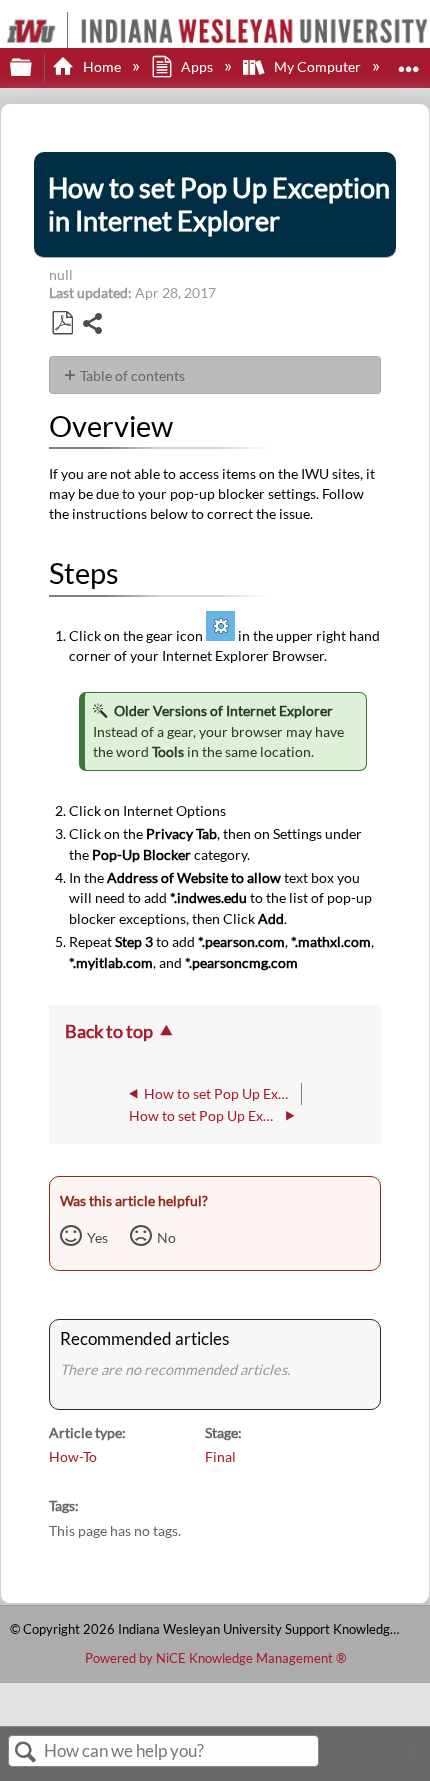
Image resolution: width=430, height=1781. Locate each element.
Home (101, 66)
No (166, 1237)
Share (93, 325)
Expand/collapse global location (409, 61)
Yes (97, 1237)
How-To (73, 1456)
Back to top (109, 1031)
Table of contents (132, 375)
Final (220, 1456)
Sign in (405, 1759)
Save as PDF (62, 323)
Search (26, 1752)
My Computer (317, 66)
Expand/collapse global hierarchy (34, 68)
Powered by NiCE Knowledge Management (215, 1658)
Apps (197, 66)
